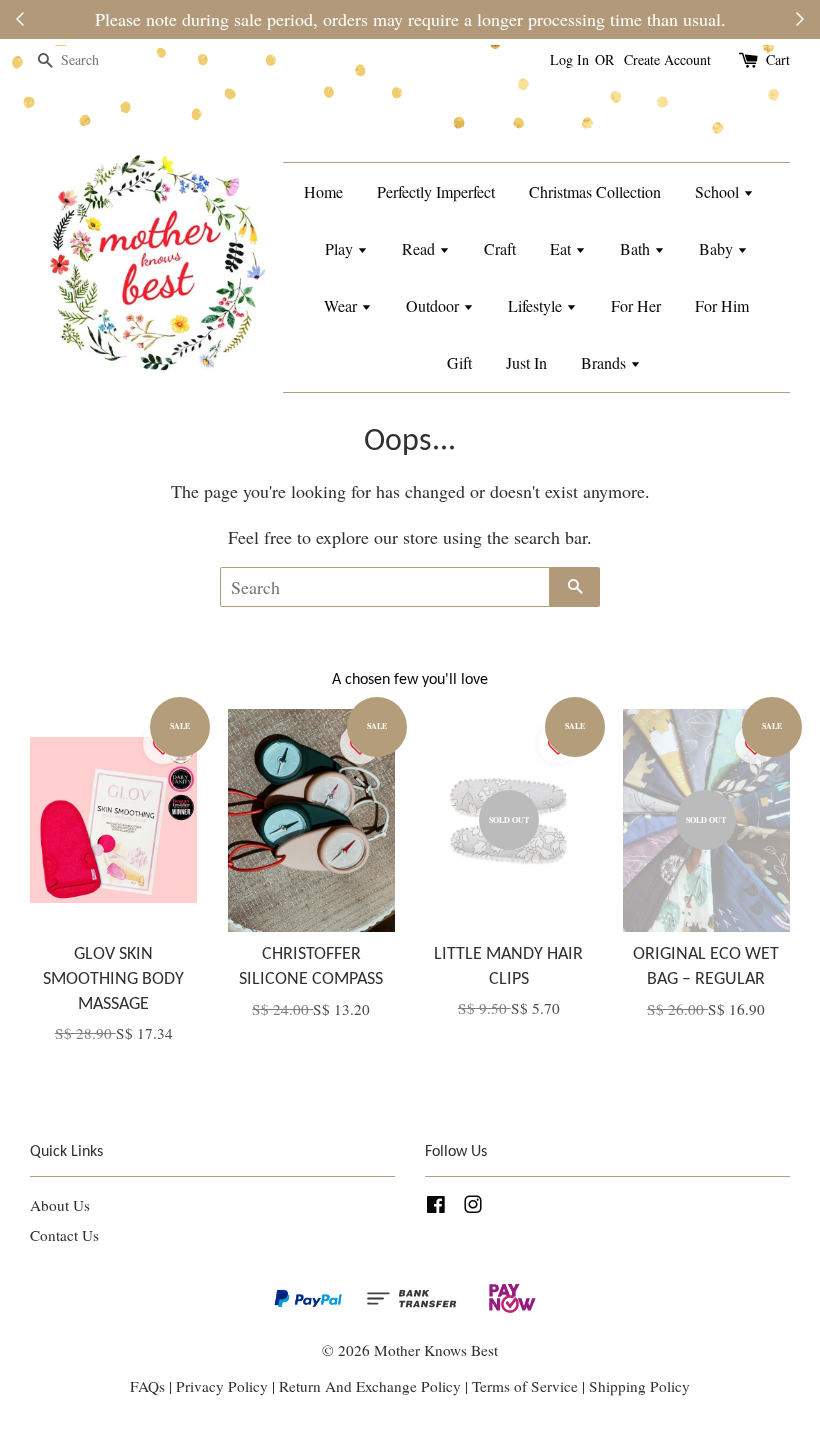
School (719, 191)
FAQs (147, 1386)
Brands (605, 362)
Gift (459, 362)
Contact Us (64, 1235)
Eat (562, 248)
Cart (778, 59)
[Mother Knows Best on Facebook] (436, 1207)
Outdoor (434, 305)
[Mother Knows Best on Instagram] (473, 1207)
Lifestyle (537, 305)
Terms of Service (527, 1386)
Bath (637, 248)
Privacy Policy (222, 1386)
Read (420, 248)
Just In (526, 362)
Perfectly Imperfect (436, 191)
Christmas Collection (595, 191)
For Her (636, 305)
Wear (342, 305)
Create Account (667, 59)
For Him (722, 305)
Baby (718, 248)
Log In (569, 59)
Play (341, 248)
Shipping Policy (639, 1386)
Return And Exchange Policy (370, 1386)
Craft (500, 248)
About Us (60, 1205)
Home (323, 191)
